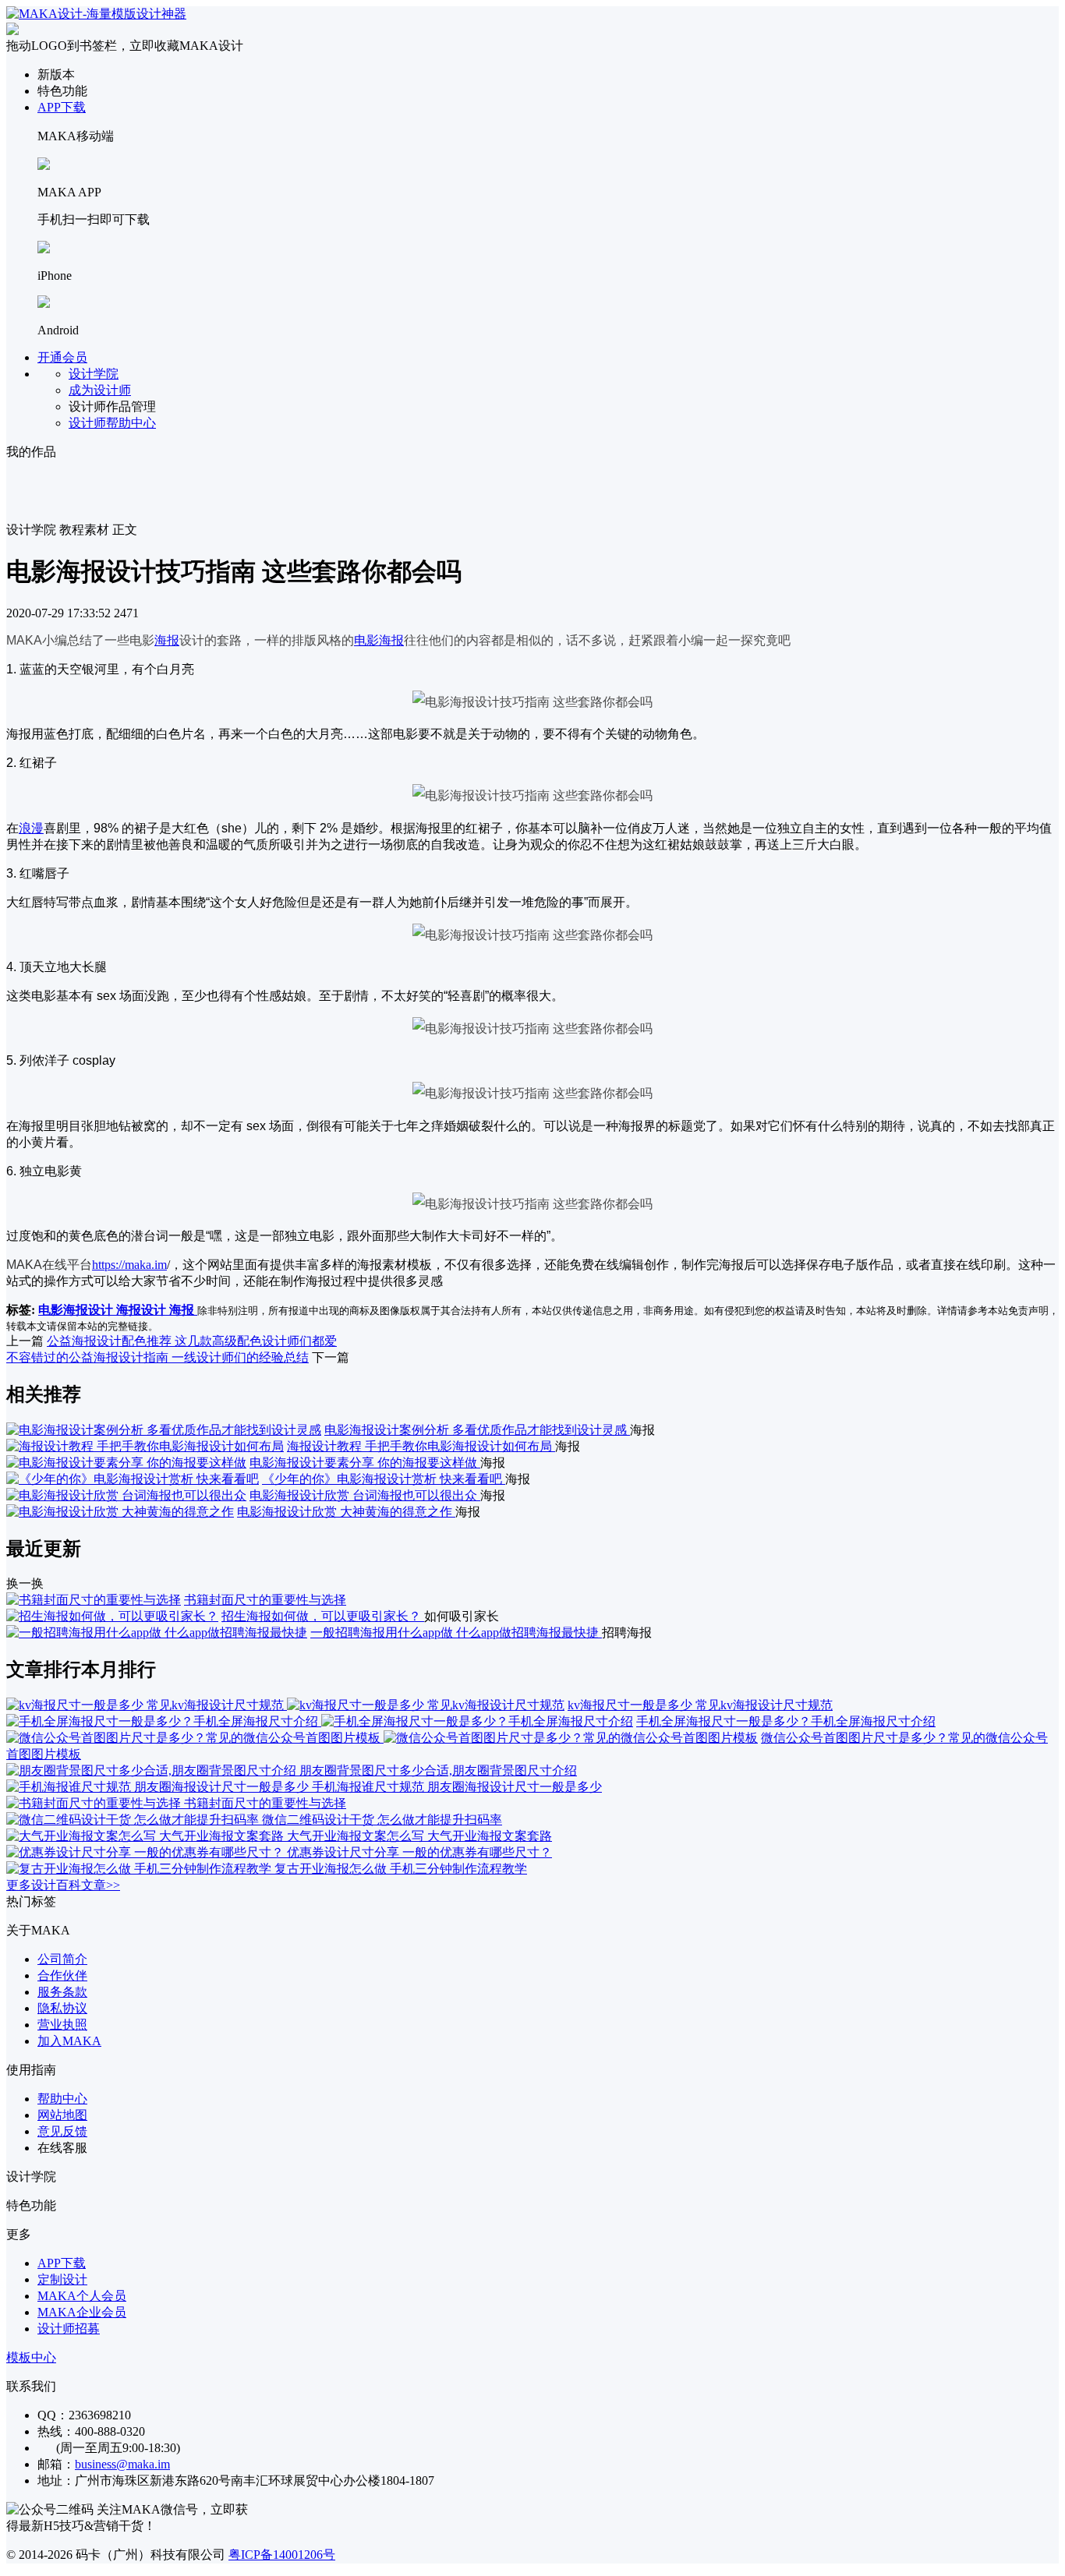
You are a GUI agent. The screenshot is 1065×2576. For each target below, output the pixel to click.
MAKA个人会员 (82, 2296)
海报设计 (143, 1310)
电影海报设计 (77, 1310)
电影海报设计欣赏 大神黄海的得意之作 (346, 1512)
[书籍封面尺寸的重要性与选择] (94, 1600)
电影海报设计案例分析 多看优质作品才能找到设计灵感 (477, 1430)
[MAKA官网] (96, 14)
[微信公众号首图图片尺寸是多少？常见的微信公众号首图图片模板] (382, 1738)
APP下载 (62, 107)
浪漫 (31, 828)
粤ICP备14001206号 (282, 2555)
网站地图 (62, 2115)
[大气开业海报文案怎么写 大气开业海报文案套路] (147, 1836)
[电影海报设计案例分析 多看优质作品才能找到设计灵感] (164, 1430)
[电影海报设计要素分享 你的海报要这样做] (126, 1463)
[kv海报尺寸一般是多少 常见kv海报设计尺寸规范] (285, 1705)
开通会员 (62, 357)
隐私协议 (62, 2008)
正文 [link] (125, 530)
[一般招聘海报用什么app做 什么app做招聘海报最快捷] (157, 1633)
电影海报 (379, 640)
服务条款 (62, 1992)
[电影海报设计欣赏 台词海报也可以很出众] (126, 1495)
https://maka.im (129, 1265)
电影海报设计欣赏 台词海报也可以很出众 (365, 1495)
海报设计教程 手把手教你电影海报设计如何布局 (421, 1446)
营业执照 (62, 2025)
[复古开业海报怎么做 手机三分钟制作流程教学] (140, 1869)
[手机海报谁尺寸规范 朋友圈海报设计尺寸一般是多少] (159, 1787)
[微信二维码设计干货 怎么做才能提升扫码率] (134, 1820)
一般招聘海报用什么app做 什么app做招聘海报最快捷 (456, 1633)
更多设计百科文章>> (63, 1885)
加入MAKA (69, 2041)
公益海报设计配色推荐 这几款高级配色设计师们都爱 (192, 1341)
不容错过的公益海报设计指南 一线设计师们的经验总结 (157, 1357)
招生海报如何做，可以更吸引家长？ (323, 1616)
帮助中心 (62, 2099)
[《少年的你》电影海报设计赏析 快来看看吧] (133, 1479)
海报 (167, 640)
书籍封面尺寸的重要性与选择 (265, 1600)
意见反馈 (62, 2131)
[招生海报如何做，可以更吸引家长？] (112, 1616)
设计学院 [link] (31, 530)
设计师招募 (69, 2329)
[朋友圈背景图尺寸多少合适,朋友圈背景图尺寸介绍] (153, 1770)
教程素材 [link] (84, 530)
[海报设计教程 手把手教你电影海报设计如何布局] (145, 1446)
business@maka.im (122, 2464)
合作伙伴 (62, 1975)
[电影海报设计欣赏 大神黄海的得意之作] (120, 1512)
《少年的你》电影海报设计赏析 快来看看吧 (384, 1479)
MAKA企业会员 (82, 2312)
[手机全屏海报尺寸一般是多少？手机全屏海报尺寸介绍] (320, 1721)
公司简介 (62, 1959)
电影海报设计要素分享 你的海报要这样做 (365, 1463)
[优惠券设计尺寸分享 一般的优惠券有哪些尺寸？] (147, 1852)
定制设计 (62, 2279)
